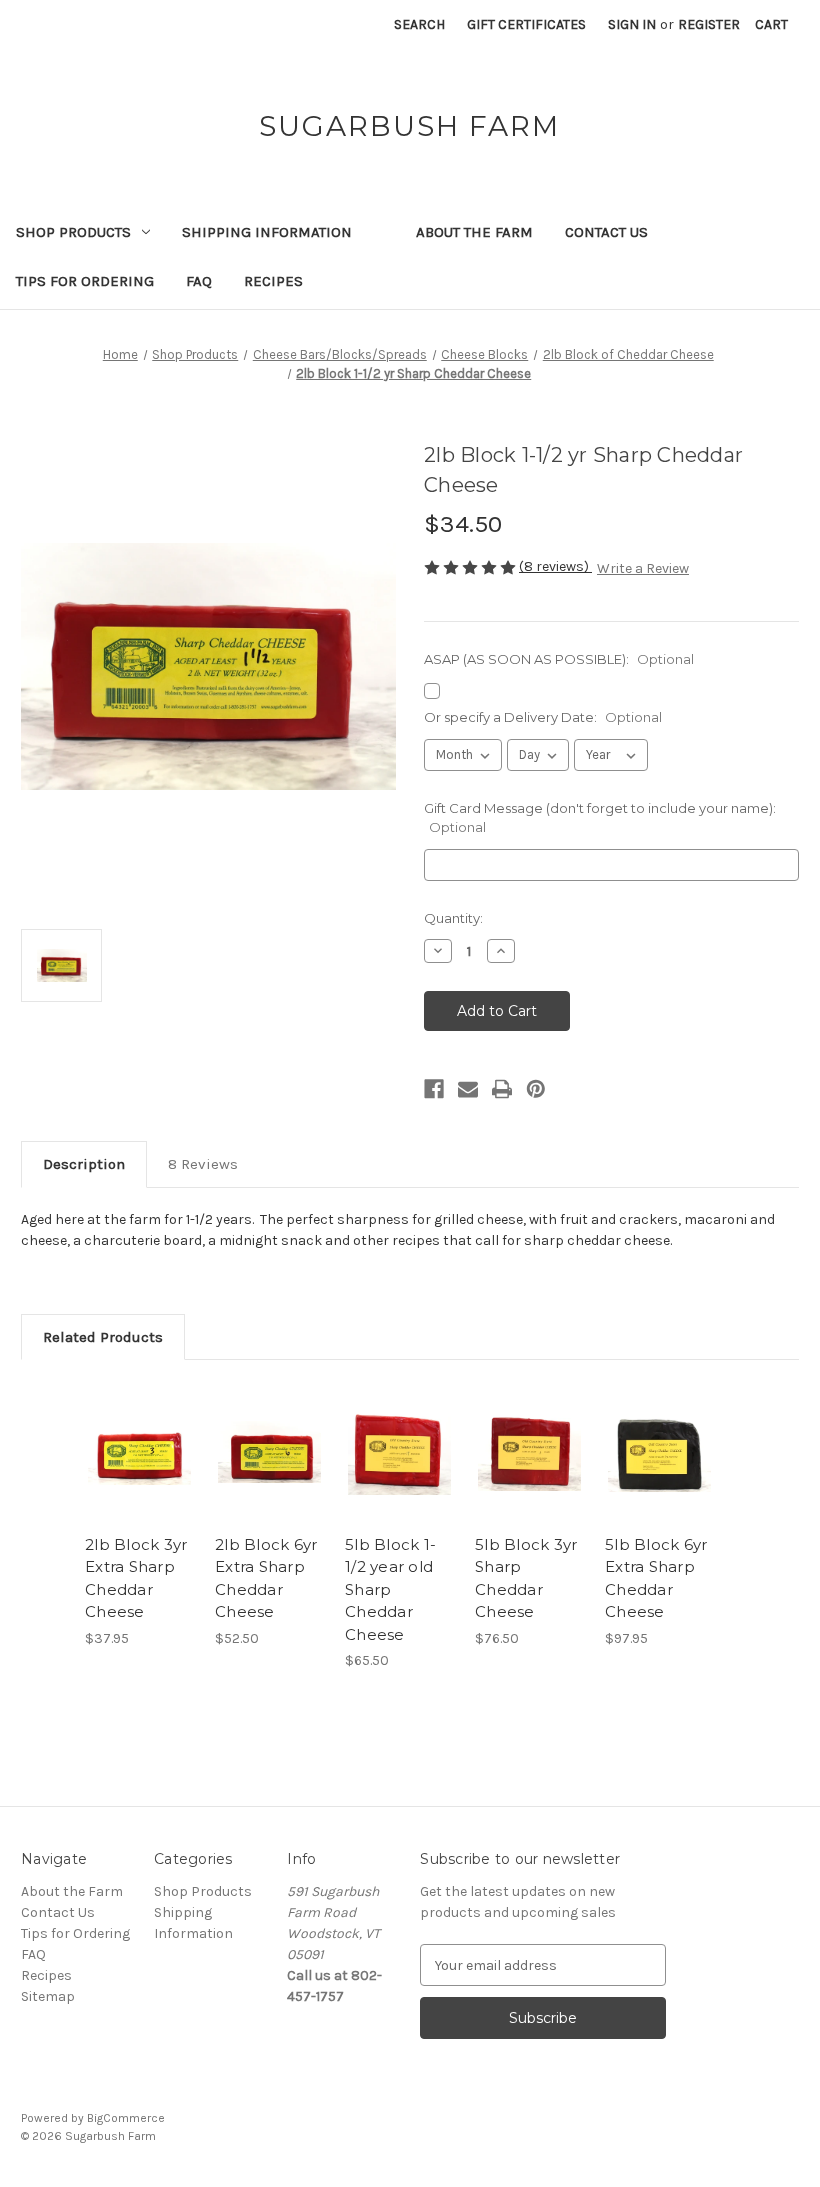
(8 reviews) (555, 566)
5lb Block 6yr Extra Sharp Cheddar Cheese (656, 1578)
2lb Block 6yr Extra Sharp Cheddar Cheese (266, 1578)
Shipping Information (267, 232)
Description (84, 1164)
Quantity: (453, 918)
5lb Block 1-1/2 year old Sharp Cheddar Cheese (390, 1589)
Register (709, 24)
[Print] (502, 1089)
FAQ (199, 281)
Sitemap (48, 1996)
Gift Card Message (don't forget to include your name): (600, 818)
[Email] (468, 1089)
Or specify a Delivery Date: (543, 717)
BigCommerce (126, 2118)
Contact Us (606, 232)
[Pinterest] (536, 1089)
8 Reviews (203, 1164)
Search (419, 24)
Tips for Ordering (85, 281)
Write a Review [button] (643, 568)
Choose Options (140, 1477)
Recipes (273, 281)
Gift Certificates (526, 24)
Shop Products (73, 232)
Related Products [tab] (103, 1337)
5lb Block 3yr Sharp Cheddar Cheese (526, 1578)
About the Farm (474, 232)
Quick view (139, 1428)
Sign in (632, 24)
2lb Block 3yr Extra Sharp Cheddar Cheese (136, 1578)
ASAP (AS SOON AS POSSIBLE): (559, 659)
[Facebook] (434, 1089)
